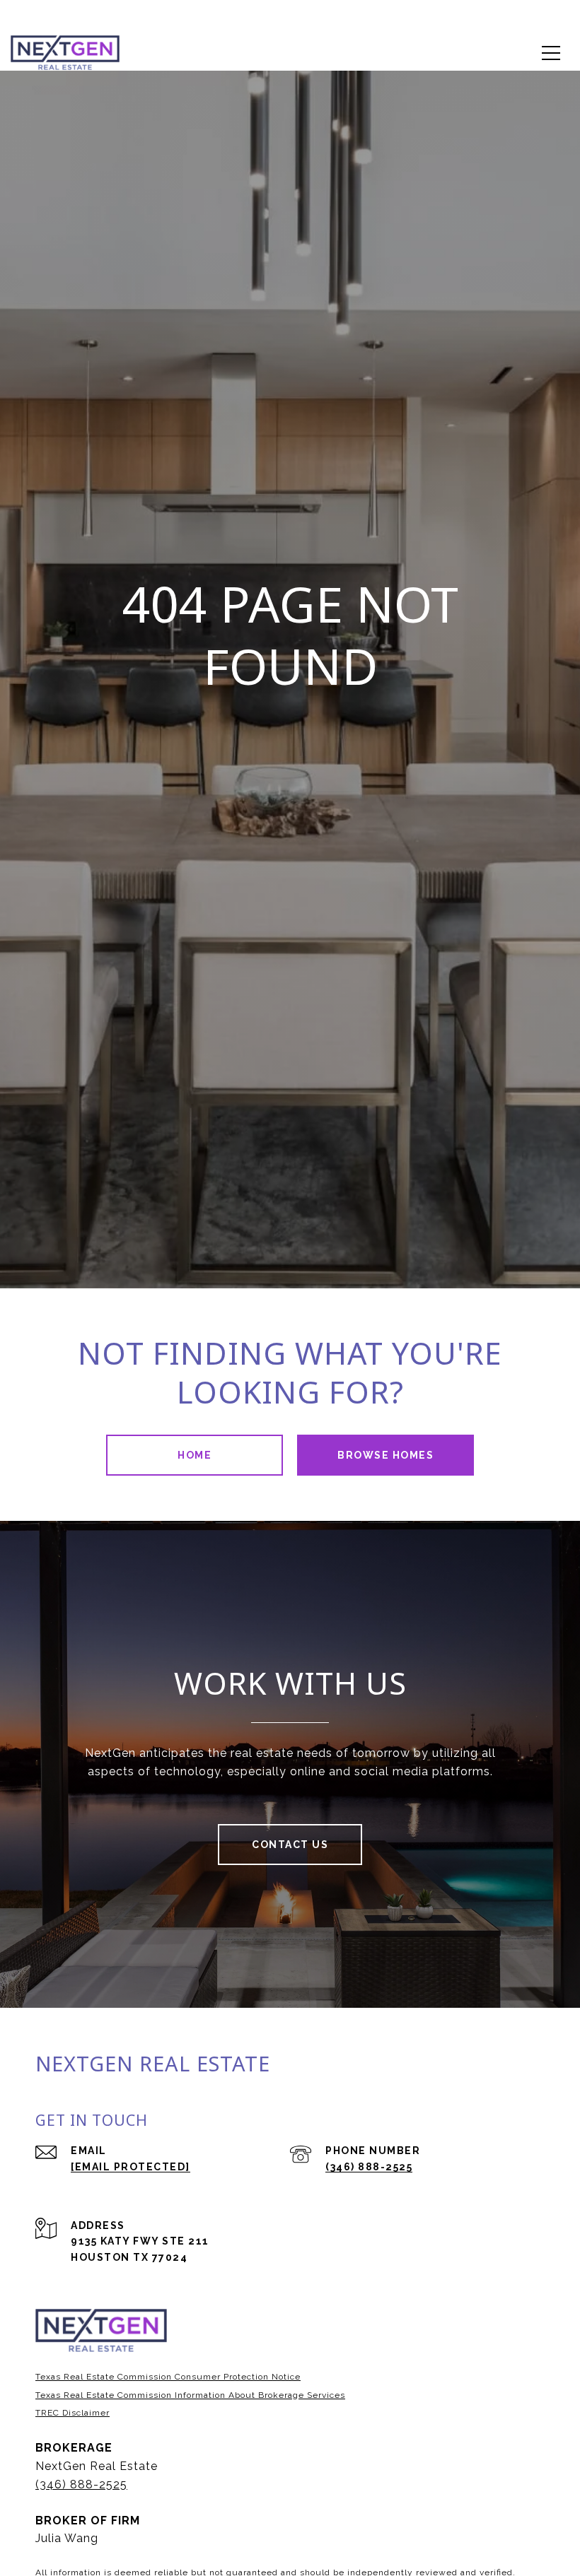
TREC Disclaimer (72, 2413)
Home (195, 1455)
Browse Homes (385, 1455)
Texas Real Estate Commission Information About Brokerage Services (190, 2395)
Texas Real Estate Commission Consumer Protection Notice (168, 2377)
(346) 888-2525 (369, 2167)
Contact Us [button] (290, 1845)
